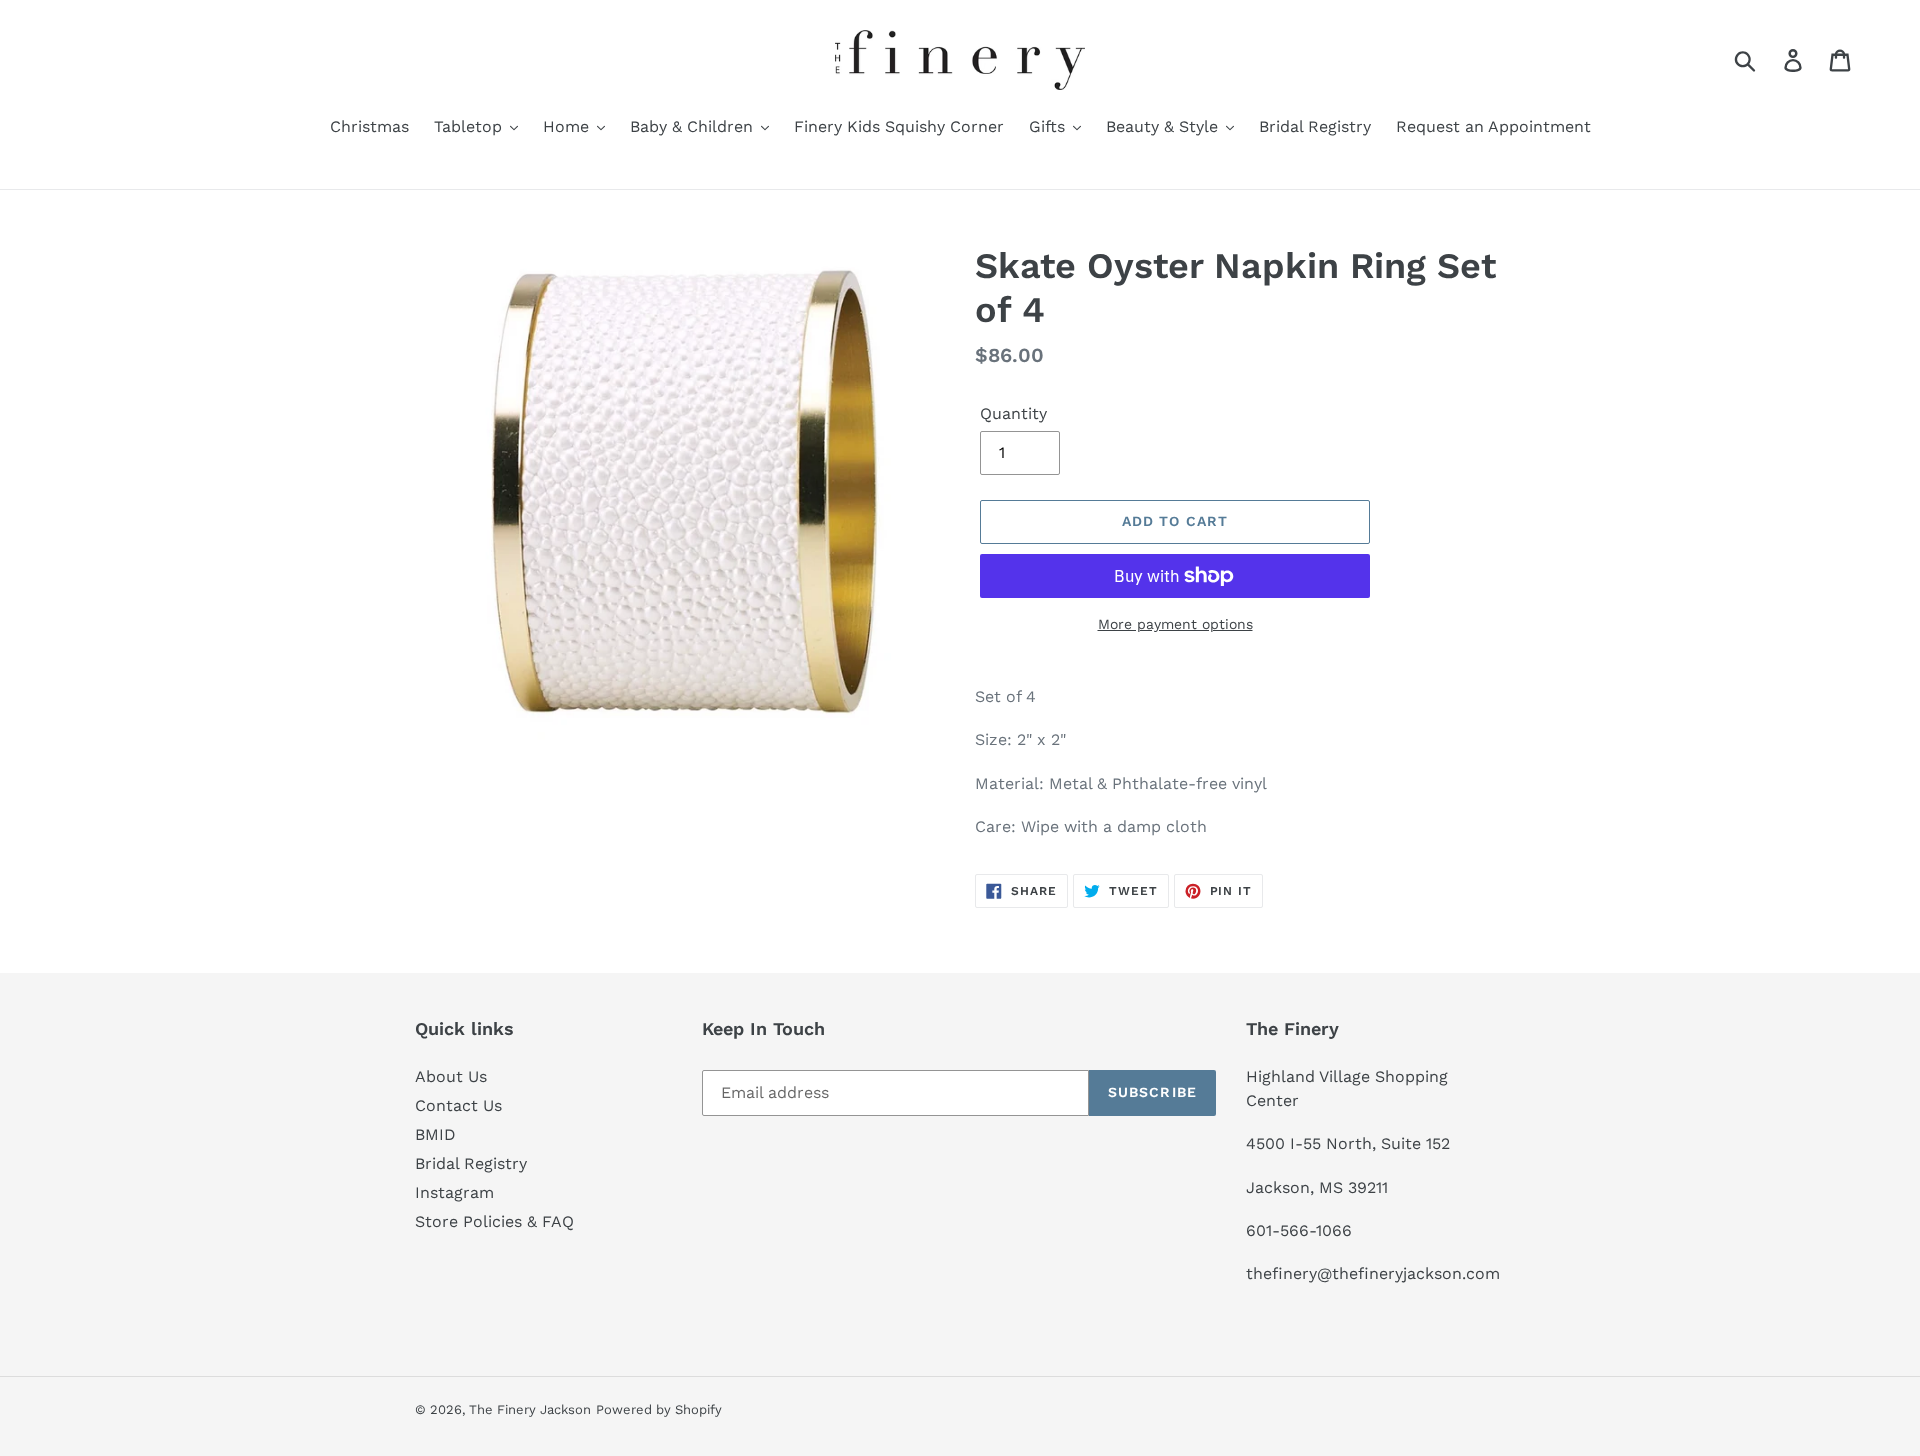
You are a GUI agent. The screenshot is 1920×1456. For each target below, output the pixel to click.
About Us (451, 1076)
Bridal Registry (471, 1163)
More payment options (1175, 624)
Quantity (1013, 413)
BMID (435, 1134)
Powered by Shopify (659, 1409)
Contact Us (458, 1105)
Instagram (454, 1192)
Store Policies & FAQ (494, 1221)
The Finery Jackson (530, 1409)
